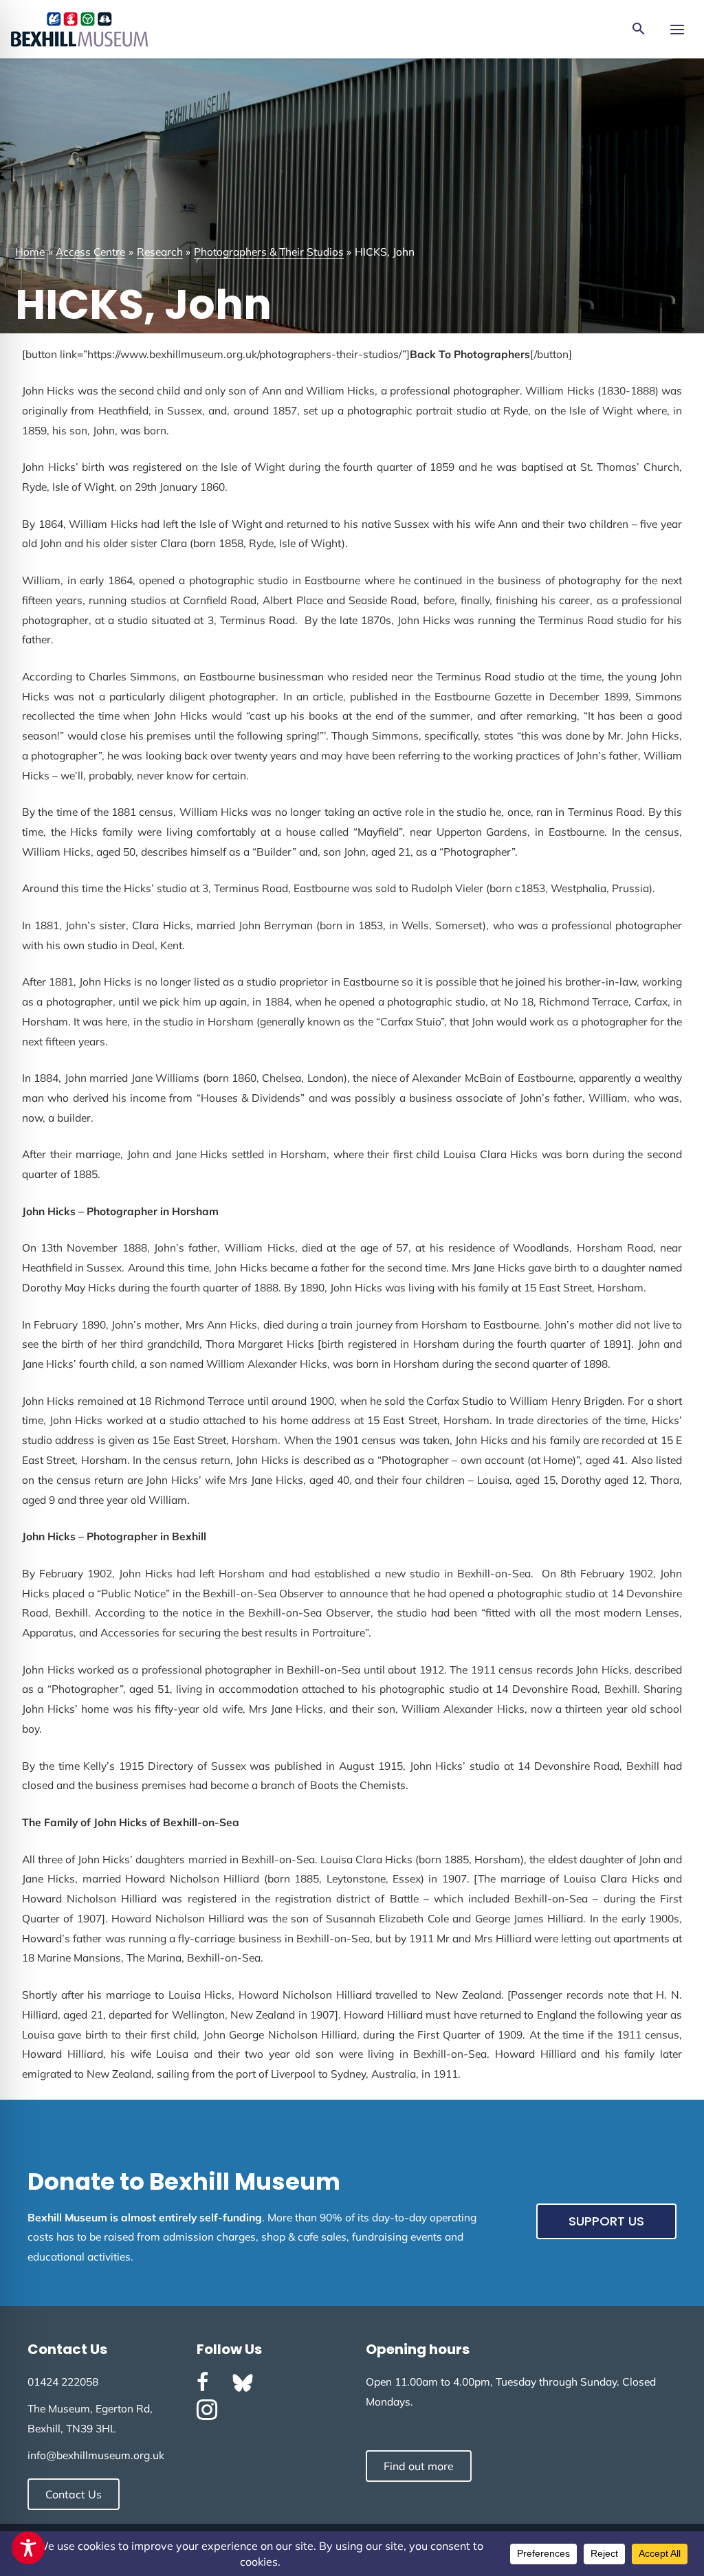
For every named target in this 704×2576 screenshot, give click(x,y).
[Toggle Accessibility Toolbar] (28, 2548)
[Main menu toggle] (677, 29)
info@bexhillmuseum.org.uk (96, 2455)
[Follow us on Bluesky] (243, 2383)
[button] (639, 30)
